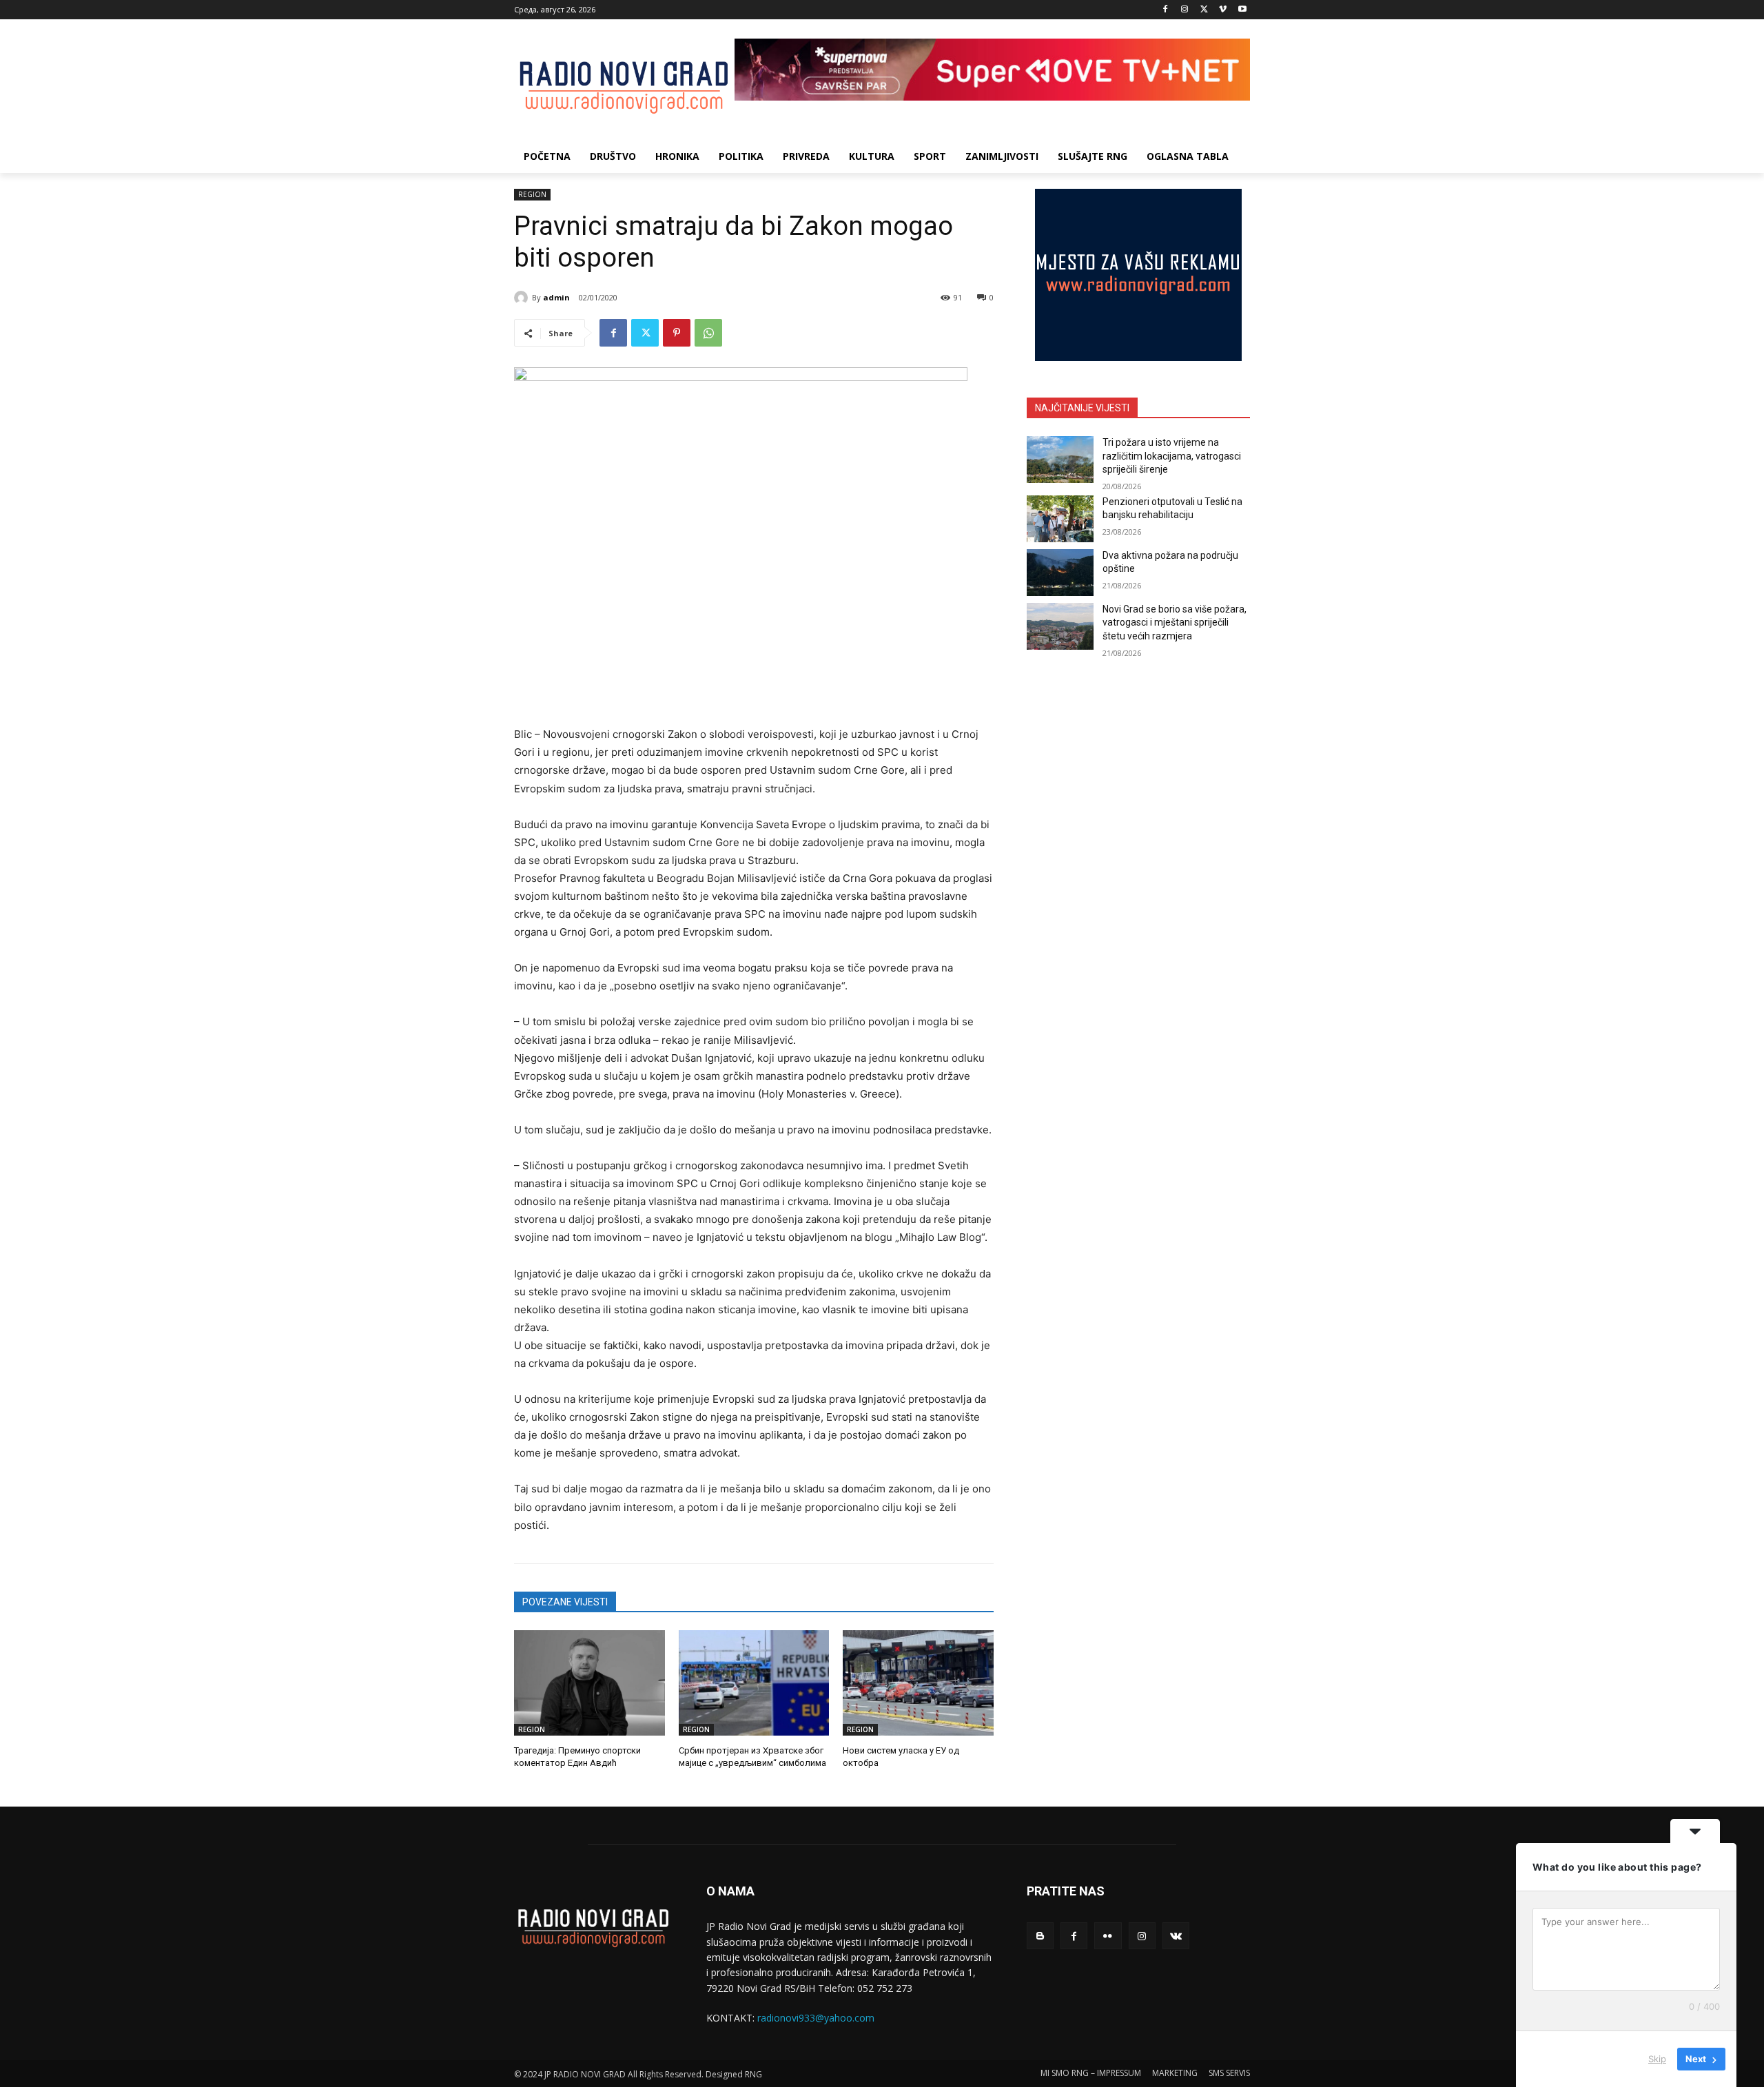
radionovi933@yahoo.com (816, 2018)
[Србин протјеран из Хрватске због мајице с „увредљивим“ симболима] (754, 1683)
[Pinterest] (677, 333)
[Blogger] (1040, 1936)
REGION (532, 194)
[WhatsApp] (708, 333)
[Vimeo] (1223, 10)
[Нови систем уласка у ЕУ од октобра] (918, 1683)
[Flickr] (1108, 1936)
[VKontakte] (1176, 1936)
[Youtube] (1242, 10)
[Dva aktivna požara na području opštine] (1060, 573)
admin (556, 297)
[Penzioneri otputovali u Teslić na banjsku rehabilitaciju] (1060, 519)
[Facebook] (1166, 10)
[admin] (523, 298)
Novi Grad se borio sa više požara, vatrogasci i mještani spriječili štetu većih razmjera (1175, 623)
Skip (1657, 2059)
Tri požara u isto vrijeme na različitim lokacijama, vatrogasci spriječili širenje (1172, 456)
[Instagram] (1185, 10)
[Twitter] (1204, 10)
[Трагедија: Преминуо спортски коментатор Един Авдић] (589, 1683)
